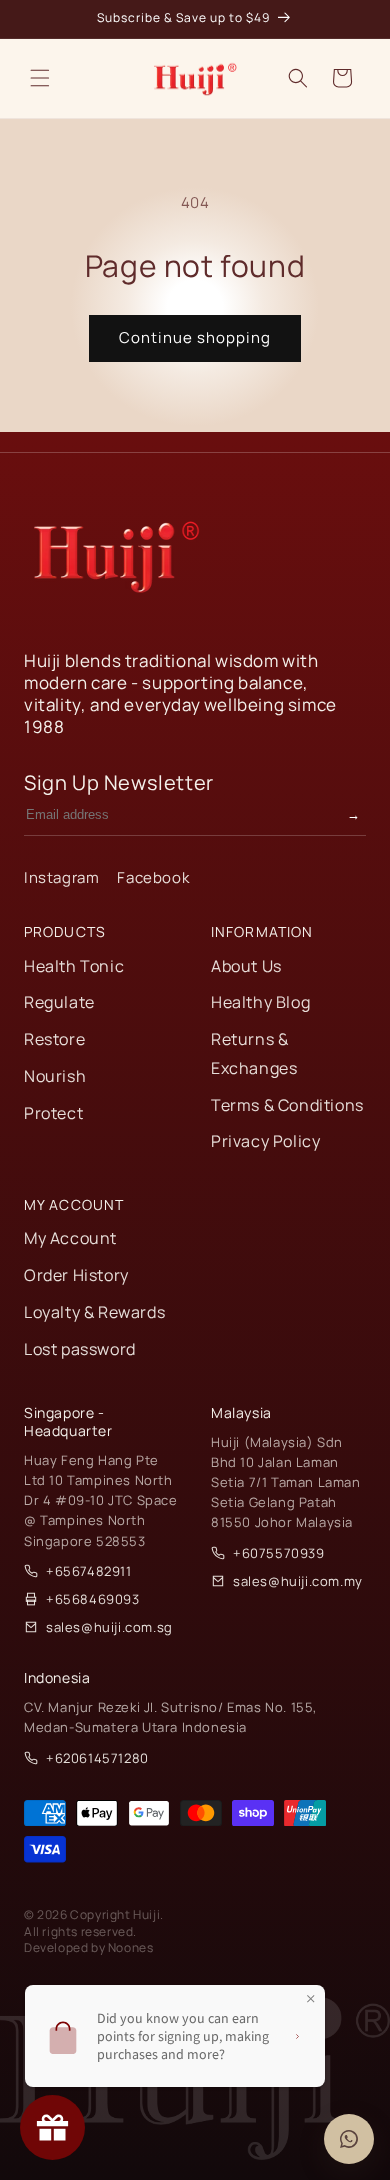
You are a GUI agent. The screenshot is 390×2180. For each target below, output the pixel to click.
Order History (76, 1275)
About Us (246, 966)
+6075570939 (279, 1553)
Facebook (153, 877)
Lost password (80, 1349)
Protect (53, 1113)
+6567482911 (89, 1571)
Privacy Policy (265, 1141)
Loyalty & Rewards (94, 1312)
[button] (40, 78)
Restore (54, 1039)
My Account (70, 1238)
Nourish (55, 1076)
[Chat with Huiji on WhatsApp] (349, 2139)
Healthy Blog (260, 1002)
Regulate (59, 1002)
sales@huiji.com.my (298, 1581)
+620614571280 (97, 1758)
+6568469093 (93, 1599)
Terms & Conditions (287, 1105)
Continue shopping (195, 337)
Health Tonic (74, 966)
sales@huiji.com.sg (109, 1627)
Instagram (61, 877)
